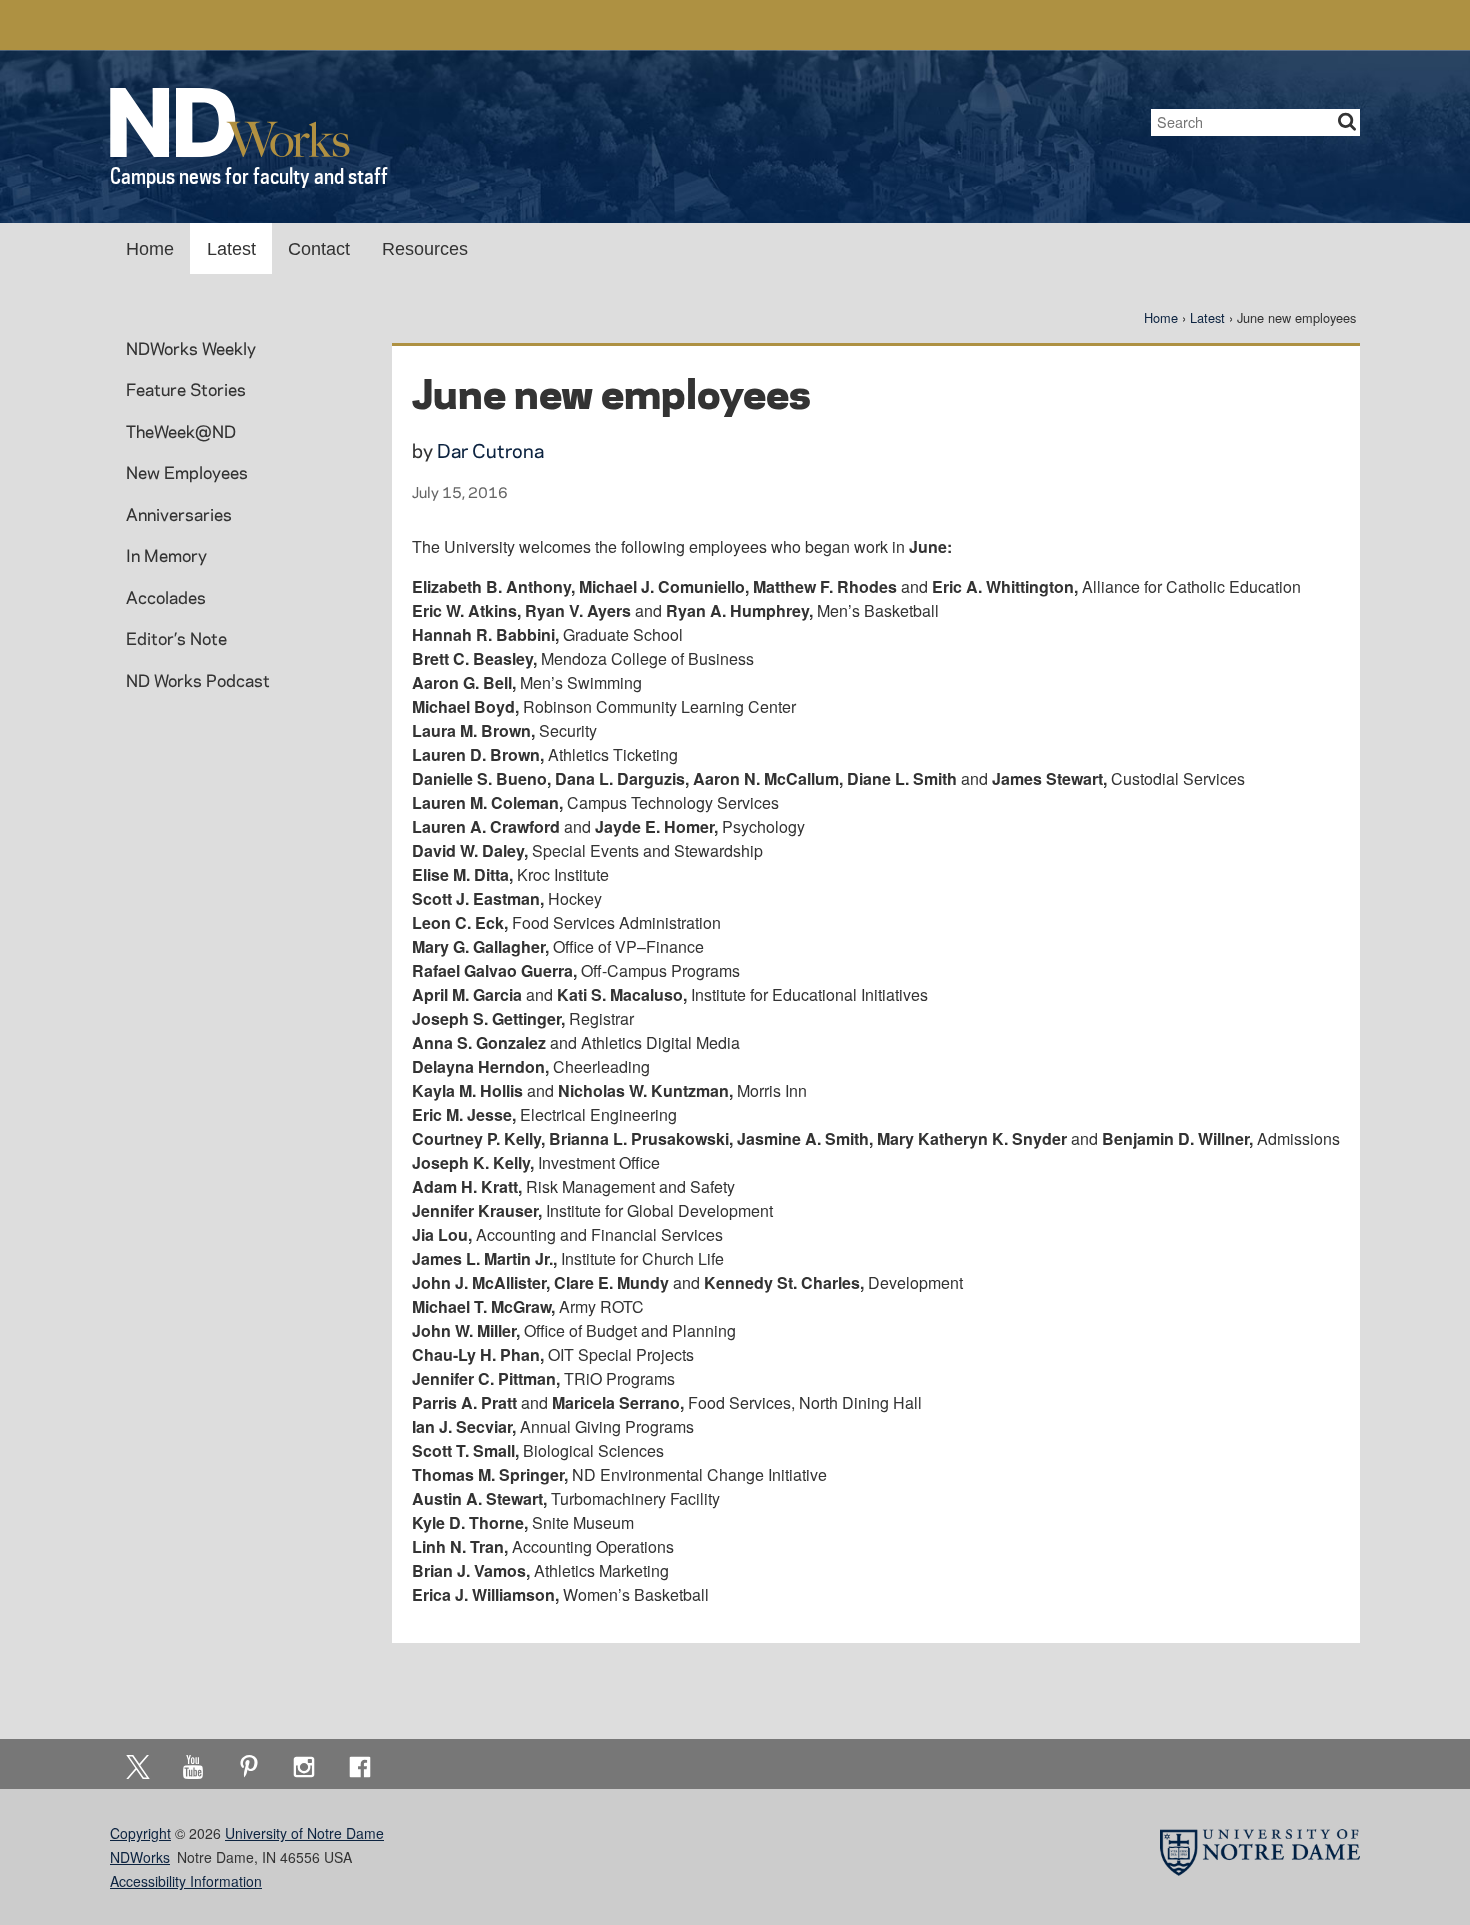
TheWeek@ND (181, 431)
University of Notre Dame (304, 1833)
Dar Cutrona (490, 450)
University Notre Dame (260, 25)
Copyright (140, 1833)
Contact (319, 249)
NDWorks (140, 1857)
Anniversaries (179, 514)
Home (150, 249)
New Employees (187, 472)
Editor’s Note (176, 638)
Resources (425, 249)
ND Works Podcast (198, 680)
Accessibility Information (186, 1881)
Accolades (166, 597)
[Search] (1347, 122)
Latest (231, 249)
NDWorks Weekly (191, 348)
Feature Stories (186, 389)
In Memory (166, 555)
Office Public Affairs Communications (1097, 25)
